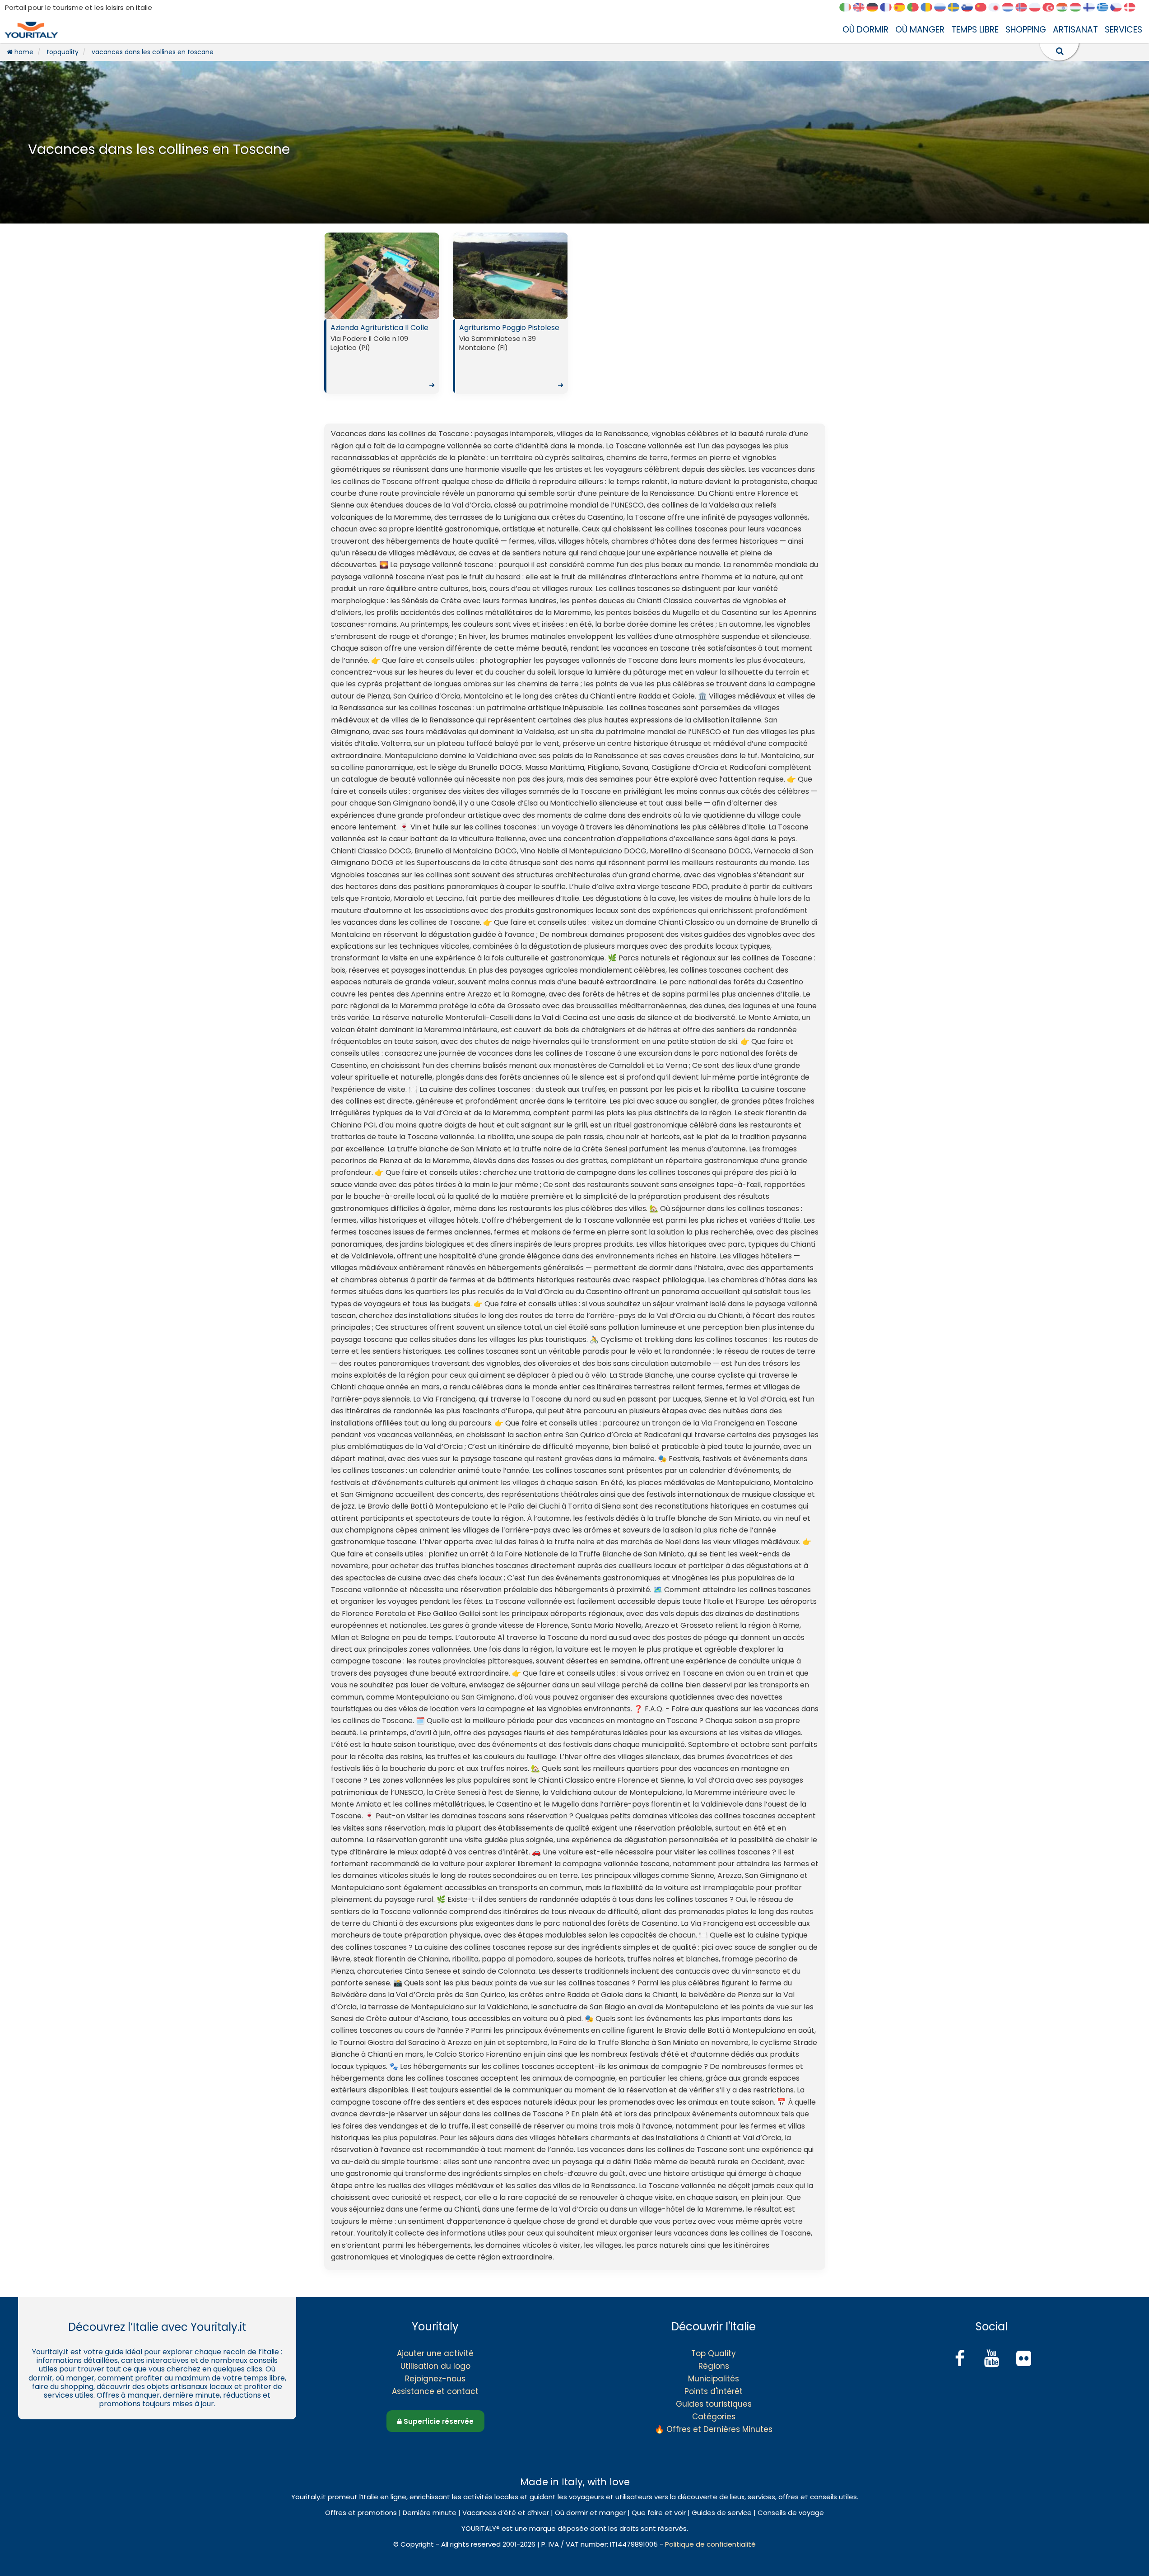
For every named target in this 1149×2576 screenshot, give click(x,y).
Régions (714, 2366)
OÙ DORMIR (865, 30)
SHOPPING (1026, 30)
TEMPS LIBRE (975, 30)
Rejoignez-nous (435, 2379)
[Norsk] (1024, 8)
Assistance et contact (435, 2391)
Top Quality (714, 2353)
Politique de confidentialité (710, 2544)
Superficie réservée (438, 2421)
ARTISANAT (1075, 30)
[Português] (916, 8)
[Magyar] (1079, 8)
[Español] (902, 8)
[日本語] (997, 8)
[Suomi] (1092, 8)
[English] (862, 8)
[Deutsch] (875, 8)
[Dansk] (1133, 8)
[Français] (889, 8)
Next (430, 278)
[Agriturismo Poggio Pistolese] (510, 276)
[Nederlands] (1011, 8)
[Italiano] (848, 8)
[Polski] (1038, 8)
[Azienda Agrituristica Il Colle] (382, 276)
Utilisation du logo (435, 2366)
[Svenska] (957, 8)
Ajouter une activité (435, 2353)
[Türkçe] (1051, 8)
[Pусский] (943, 8)
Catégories (714, 2417)
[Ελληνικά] (1106, 8)
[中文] (984, 8)
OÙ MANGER (920, 30)
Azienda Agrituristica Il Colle (383, 356)
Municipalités (714, 2379)
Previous (333, 278)
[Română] (930, 8)
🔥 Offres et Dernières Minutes (714, 2429)
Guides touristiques (714, 2404)
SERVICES (1123, 30)
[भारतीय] (1065, 8)
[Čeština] (1119, 8)
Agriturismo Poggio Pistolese (511, 356)
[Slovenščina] (970, 8)
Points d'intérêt (714, 2391)
